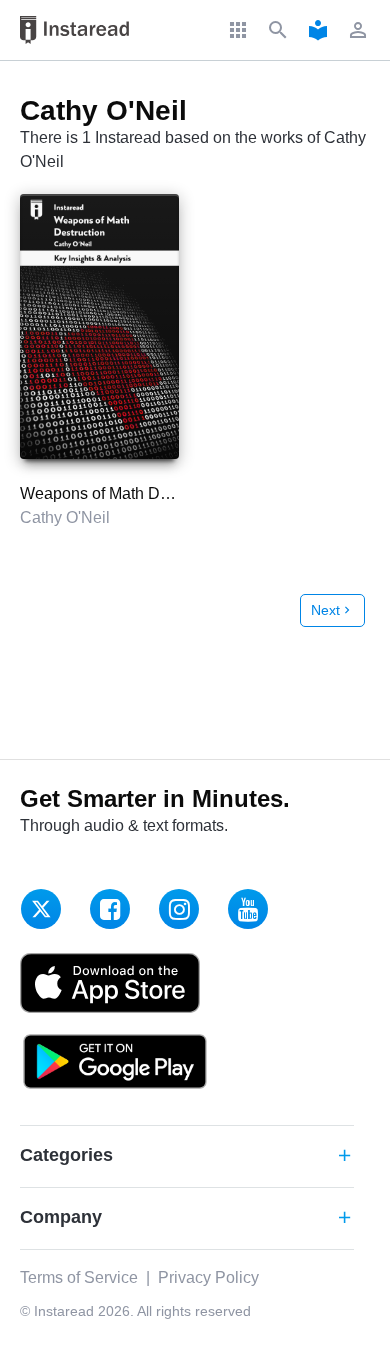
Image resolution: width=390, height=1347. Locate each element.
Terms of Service (79, 1277)
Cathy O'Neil (65, 517)
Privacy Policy (208, 1277)
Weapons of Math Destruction (124, 493)
